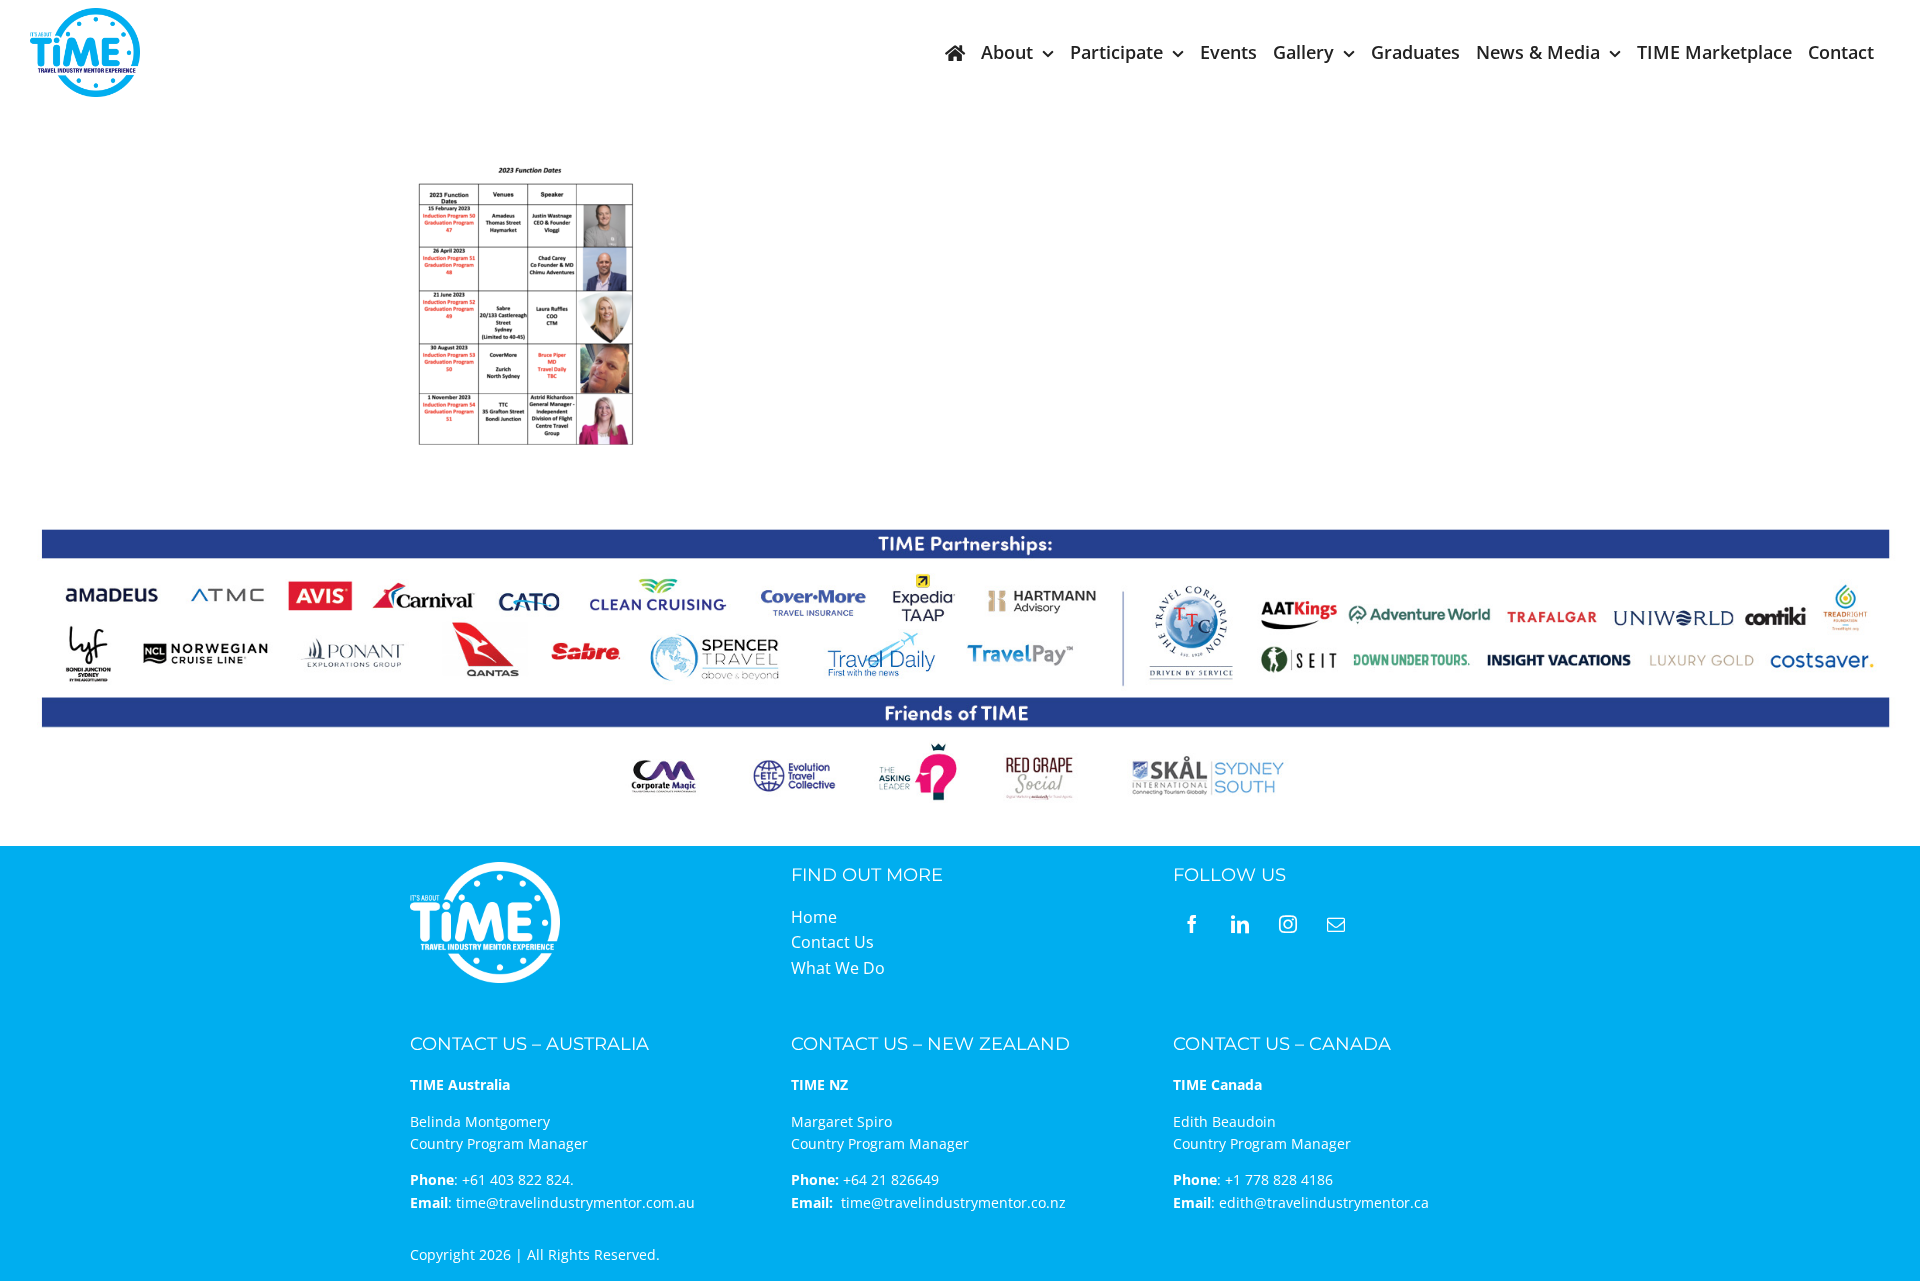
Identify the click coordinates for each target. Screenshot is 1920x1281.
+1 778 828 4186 (1279, 1179)
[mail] (1336, 924)
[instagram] (1288, 924)
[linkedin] (1240, 924)
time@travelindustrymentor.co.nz (953, 1202)
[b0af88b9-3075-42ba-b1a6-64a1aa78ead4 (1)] (85, 16)
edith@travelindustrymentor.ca (1324, 1202)
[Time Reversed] (485, 868)
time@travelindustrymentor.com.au (575, 1202)
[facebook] (1192, 924)
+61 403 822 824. (518, 1179)
